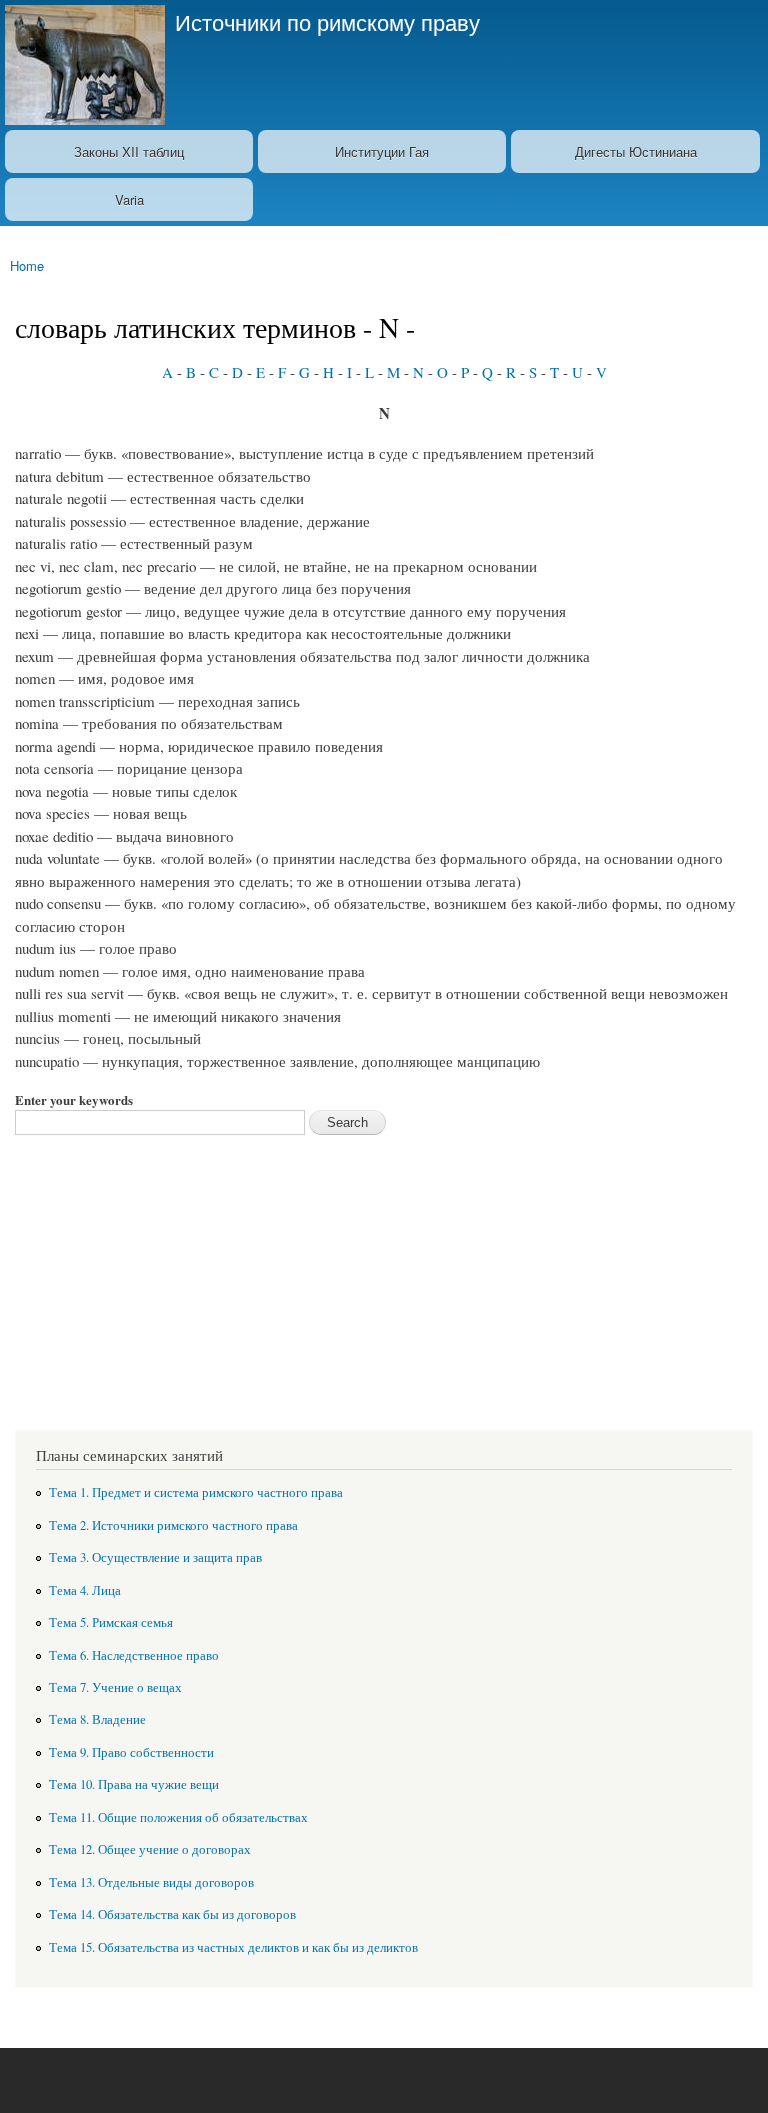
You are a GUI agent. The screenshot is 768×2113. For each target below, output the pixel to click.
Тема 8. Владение (97, 1719)
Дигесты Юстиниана (636, 151)
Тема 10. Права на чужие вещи (134, 1784)
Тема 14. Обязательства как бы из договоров (172, 1914)
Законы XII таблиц (129, 151)
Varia (129, 199)
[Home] (82, 65)
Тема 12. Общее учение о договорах (150, 1849)
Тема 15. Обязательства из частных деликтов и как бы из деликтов (233, 1947)
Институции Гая (382, 151)
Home (27, 265)
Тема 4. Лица (85, 1590)
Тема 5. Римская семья (111, 1622)
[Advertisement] (384, 1275)
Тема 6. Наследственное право (134, 1655)
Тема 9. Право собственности (131, 1752)
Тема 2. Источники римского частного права (173, 1525)
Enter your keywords (74, 1099)
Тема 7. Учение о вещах (115, 1687)
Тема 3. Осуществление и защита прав (155, 1557)
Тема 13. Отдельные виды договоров (151, 1882)
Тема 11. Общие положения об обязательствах (178, 1817)
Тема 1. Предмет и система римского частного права (196, 1492)
